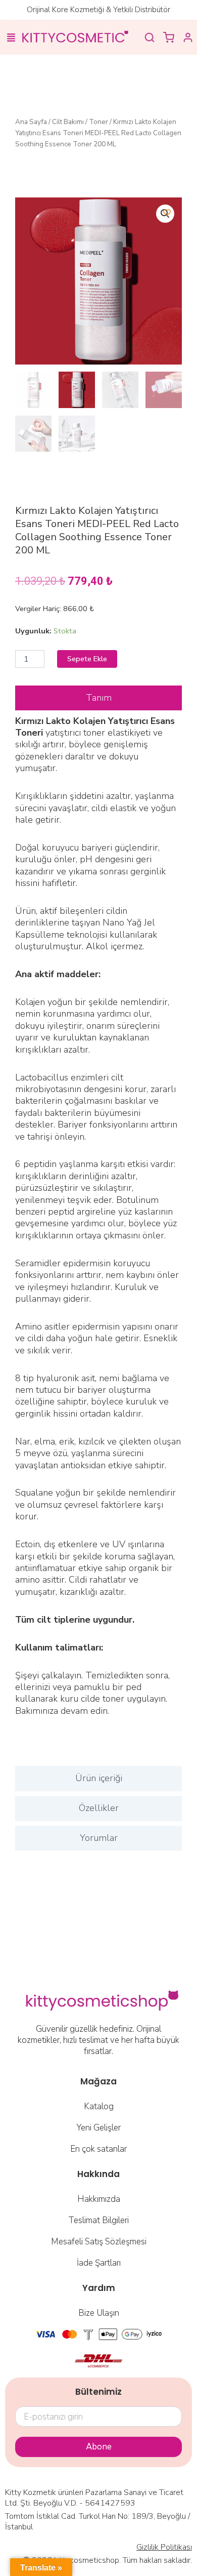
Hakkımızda (99, 2199)
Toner (98, 122)
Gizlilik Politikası (164, 2547)
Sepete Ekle (87, 659)
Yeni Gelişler (98, 2128)
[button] (11, 38)
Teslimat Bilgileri (98, 2220)
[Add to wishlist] (167, 212)
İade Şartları (99, 2263)
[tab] (98, 698)
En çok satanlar (98, 2149)
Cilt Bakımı (68, 122)
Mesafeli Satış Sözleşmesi (99, 2242)
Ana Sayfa (31, 122)
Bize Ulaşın (99, 2313)
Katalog (99, 2106)
